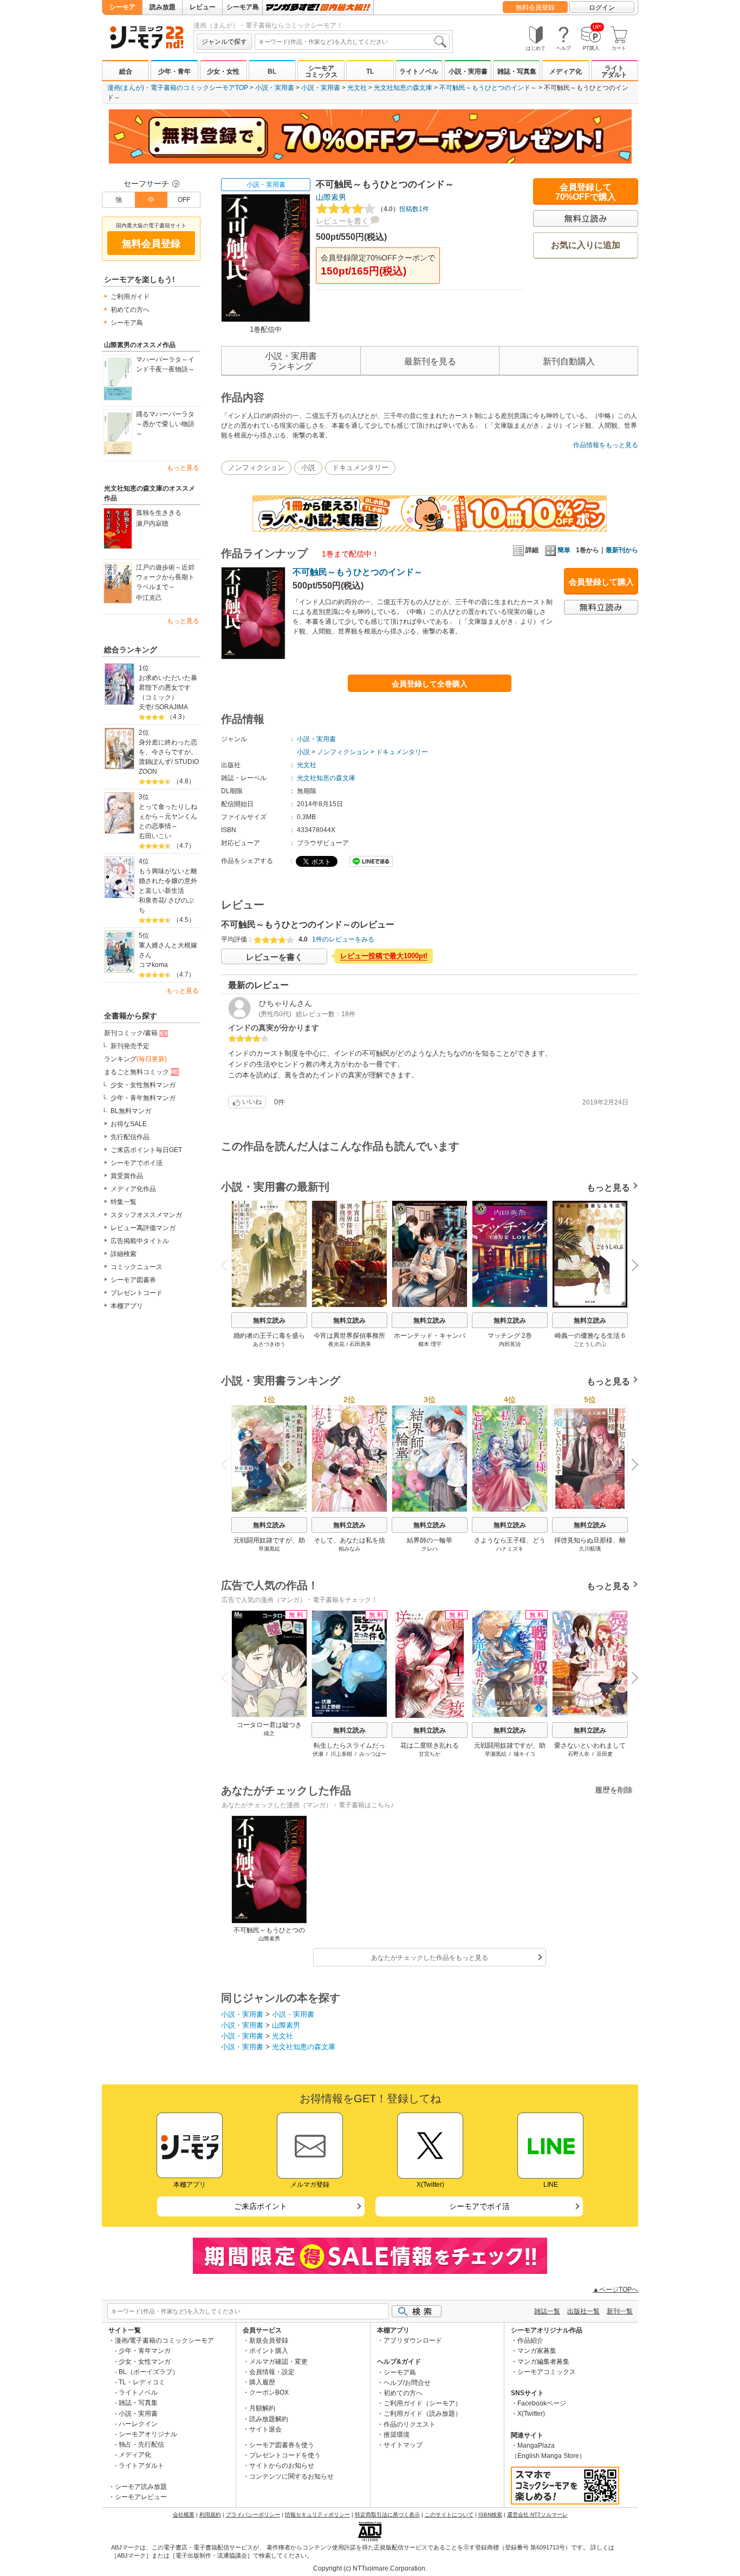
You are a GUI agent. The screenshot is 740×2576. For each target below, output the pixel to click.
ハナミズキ (510, 1549)
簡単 (564, 550)
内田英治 (510, 1344)
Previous (229, 1264)
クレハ (430, 1549)
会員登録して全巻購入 (430, 684)
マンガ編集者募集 (543, 2362)
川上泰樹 (341, 1754)
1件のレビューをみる (343, 939)
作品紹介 (530, 2340)
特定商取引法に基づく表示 (387, 2515)
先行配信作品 (130, 1137)
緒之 (269, 1733)
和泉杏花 (152, 900)
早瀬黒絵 (269, 1549)
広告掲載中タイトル (140, 1241)
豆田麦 (605, 1754)
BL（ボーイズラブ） (149, 2372)
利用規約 (210, 2515)
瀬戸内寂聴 (152, 524)
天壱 (145, 707)
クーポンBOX (269, 2392)
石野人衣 (579, 1754)
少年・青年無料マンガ (143, 1098)
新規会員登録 (269, 2340)
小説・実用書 (468, 71)
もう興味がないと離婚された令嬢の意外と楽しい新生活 (168, 881)
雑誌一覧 (547, 2311)
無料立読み (269, 1320)
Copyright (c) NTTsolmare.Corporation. (370, 2568)
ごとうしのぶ (590, 1344)
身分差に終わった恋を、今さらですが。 (168, 747)
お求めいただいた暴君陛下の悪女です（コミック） (168, 688)
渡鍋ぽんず (155, 762)
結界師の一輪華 (430, 1540)
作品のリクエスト (410, 2424)
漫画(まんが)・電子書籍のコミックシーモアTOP (178, 88)
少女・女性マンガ (145, 2362)
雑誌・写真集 (517, 71)
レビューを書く (342, 221)
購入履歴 (262, 2382)
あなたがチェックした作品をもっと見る (430, 1958)
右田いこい (155, 836)
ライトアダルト (614, 71)
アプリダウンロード (413, 2340)
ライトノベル (419, 71)
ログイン (602, 8)
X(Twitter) (531, 2414)
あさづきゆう (269, 1344)
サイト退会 (265, 2429)
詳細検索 (124, 1254)
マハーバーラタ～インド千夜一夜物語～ (165, 364)
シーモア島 (243, 7)
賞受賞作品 (127, 1176)
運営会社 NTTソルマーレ (537, 2515)
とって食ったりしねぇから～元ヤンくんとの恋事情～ (168, 816)
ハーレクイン (138, 2424)
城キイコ (524, 1754)
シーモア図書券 (133, 1280)
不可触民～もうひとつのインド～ (488, 88)
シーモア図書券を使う (282, 2445)
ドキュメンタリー (360, 468)
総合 (126, 71)
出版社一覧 (583, 2311)
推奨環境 (397, 2435)
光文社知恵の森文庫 (403, 88)
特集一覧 (124, 1202)
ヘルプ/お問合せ (407, 2383)
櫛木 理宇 (430, 1344)
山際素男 (331, 197)
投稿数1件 (403, 209)
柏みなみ (349, 1549)
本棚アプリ (127, 1306)
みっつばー (373, 1754)
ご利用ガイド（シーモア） (423, 2403)
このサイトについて (449, 2515)
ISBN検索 (490, 2515)
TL (370, 71)
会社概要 (184, 2515)
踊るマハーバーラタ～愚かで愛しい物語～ (165, 424)
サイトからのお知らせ (282, 2466)
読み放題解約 (269, 2419)
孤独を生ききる (159, 513)
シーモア (122, 7)
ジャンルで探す (224, 42)
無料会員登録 (535, 8)
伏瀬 (318, 1754)
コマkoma (153, 965)
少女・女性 (223, 71)
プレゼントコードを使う (285, 2455)
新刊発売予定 (130, 1046)
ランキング (135, 1059)
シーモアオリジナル (148, 2434)
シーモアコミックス (321, 71)
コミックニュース (137, 1267)
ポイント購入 (269, 2351)
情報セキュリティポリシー (317, 2515)
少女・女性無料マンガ (143, 1085)
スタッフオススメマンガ (146, 1215)
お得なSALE (129, 1124)
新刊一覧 (620, 2311)
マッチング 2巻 (510, 1336)
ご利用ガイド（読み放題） (423, 2414)
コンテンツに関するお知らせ (291, 2476)
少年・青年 (174, 71)
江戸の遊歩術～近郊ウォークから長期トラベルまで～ (165, 577)
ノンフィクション (256, 468)
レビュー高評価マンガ (143, 1228)
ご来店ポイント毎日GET (146, 1150)
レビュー (203, 7)
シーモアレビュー (141, 2497)
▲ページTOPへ (615, 2290)
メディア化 (566, 71)
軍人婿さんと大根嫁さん (168, 950)
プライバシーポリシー (253, 2515)
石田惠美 (360, 1344)
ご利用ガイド (130, 297)
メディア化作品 (133, 1189)
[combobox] (352, 42)
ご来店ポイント (261, 2206)
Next (631, 1266)
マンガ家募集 (537, 2351)
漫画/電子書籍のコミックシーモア (164, 2340)
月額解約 (262, 2408)
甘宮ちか (430, 1754)
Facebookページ (542, 2403)
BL (272, 71)
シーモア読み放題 (141, 2487)
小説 (308, 468)
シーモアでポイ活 (137, 1163)
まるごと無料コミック (137, 1072)
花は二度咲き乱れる (430, 1745)
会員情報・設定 (272, 2372)
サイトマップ (403, 2445)
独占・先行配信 (141, 2444)
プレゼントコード (137, 1293)
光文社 (357, 88)
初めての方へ (130, 310)
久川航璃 (590, 1549)
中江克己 (149, 598)
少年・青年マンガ (145, 2351)
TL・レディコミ (142, 2382)
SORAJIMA (171, 707)
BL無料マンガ (131, 1111)
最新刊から (622, 550)
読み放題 (163, 7)
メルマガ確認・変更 (278, 2362)
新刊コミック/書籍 (131, 1033)
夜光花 (336, 1344)
